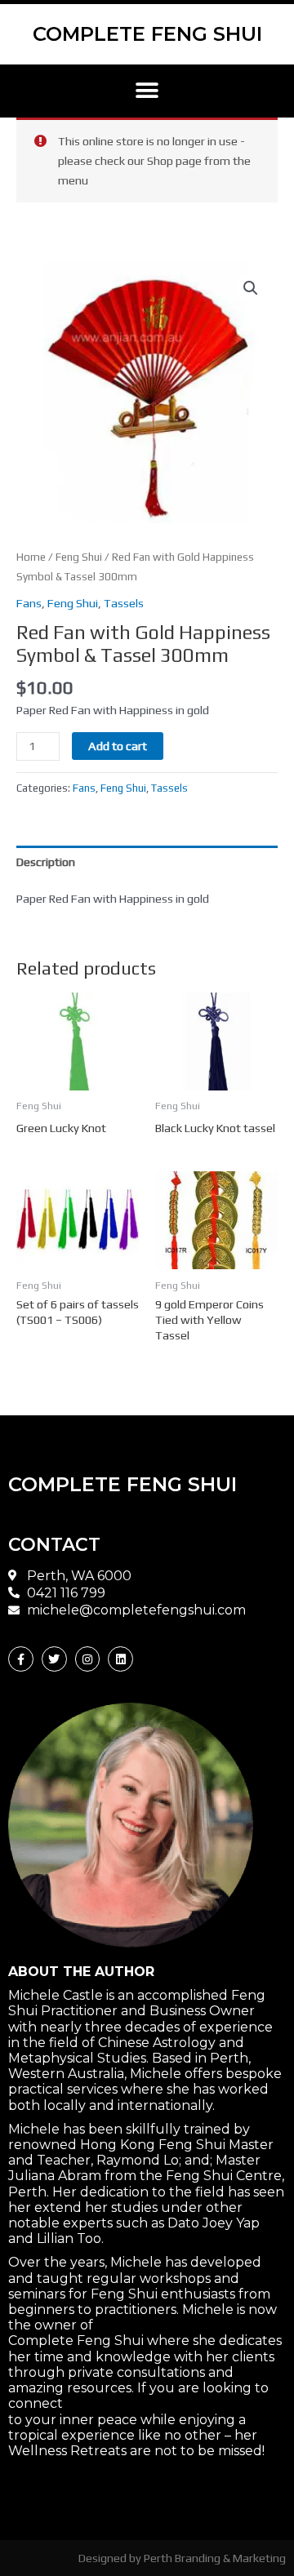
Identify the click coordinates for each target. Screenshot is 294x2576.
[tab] (147, 862)
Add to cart (118, 746)
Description (46, 862)
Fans (29, 603)
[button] (147, 91)
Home (31, 557)
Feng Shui (79, 557)
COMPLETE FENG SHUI (147, 34)
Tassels (124, 603)
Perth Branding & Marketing (215, 2558)
